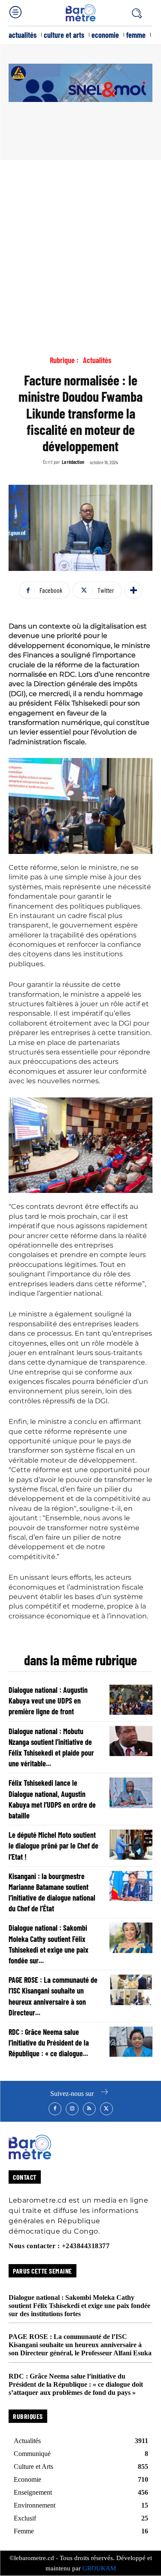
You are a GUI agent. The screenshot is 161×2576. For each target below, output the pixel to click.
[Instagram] (72, 2109)
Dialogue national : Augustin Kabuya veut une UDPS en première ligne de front (48, 1701)
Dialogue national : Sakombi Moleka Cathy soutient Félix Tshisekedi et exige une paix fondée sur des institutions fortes (79, 2306)
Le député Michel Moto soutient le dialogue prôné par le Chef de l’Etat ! (53, 1846)
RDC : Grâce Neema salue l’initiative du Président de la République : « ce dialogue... (49, 2043)
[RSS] (89, 2109)
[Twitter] (106, 2109)
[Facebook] (55, 2109)
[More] (134, 590)
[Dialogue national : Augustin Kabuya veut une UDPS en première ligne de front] (131, 1700)
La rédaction (73, 462)
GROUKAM (99, 2568)
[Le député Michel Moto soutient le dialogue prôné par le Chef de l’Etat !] (131, 1845)
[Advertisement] (80, 245)
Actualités (97, 360)
